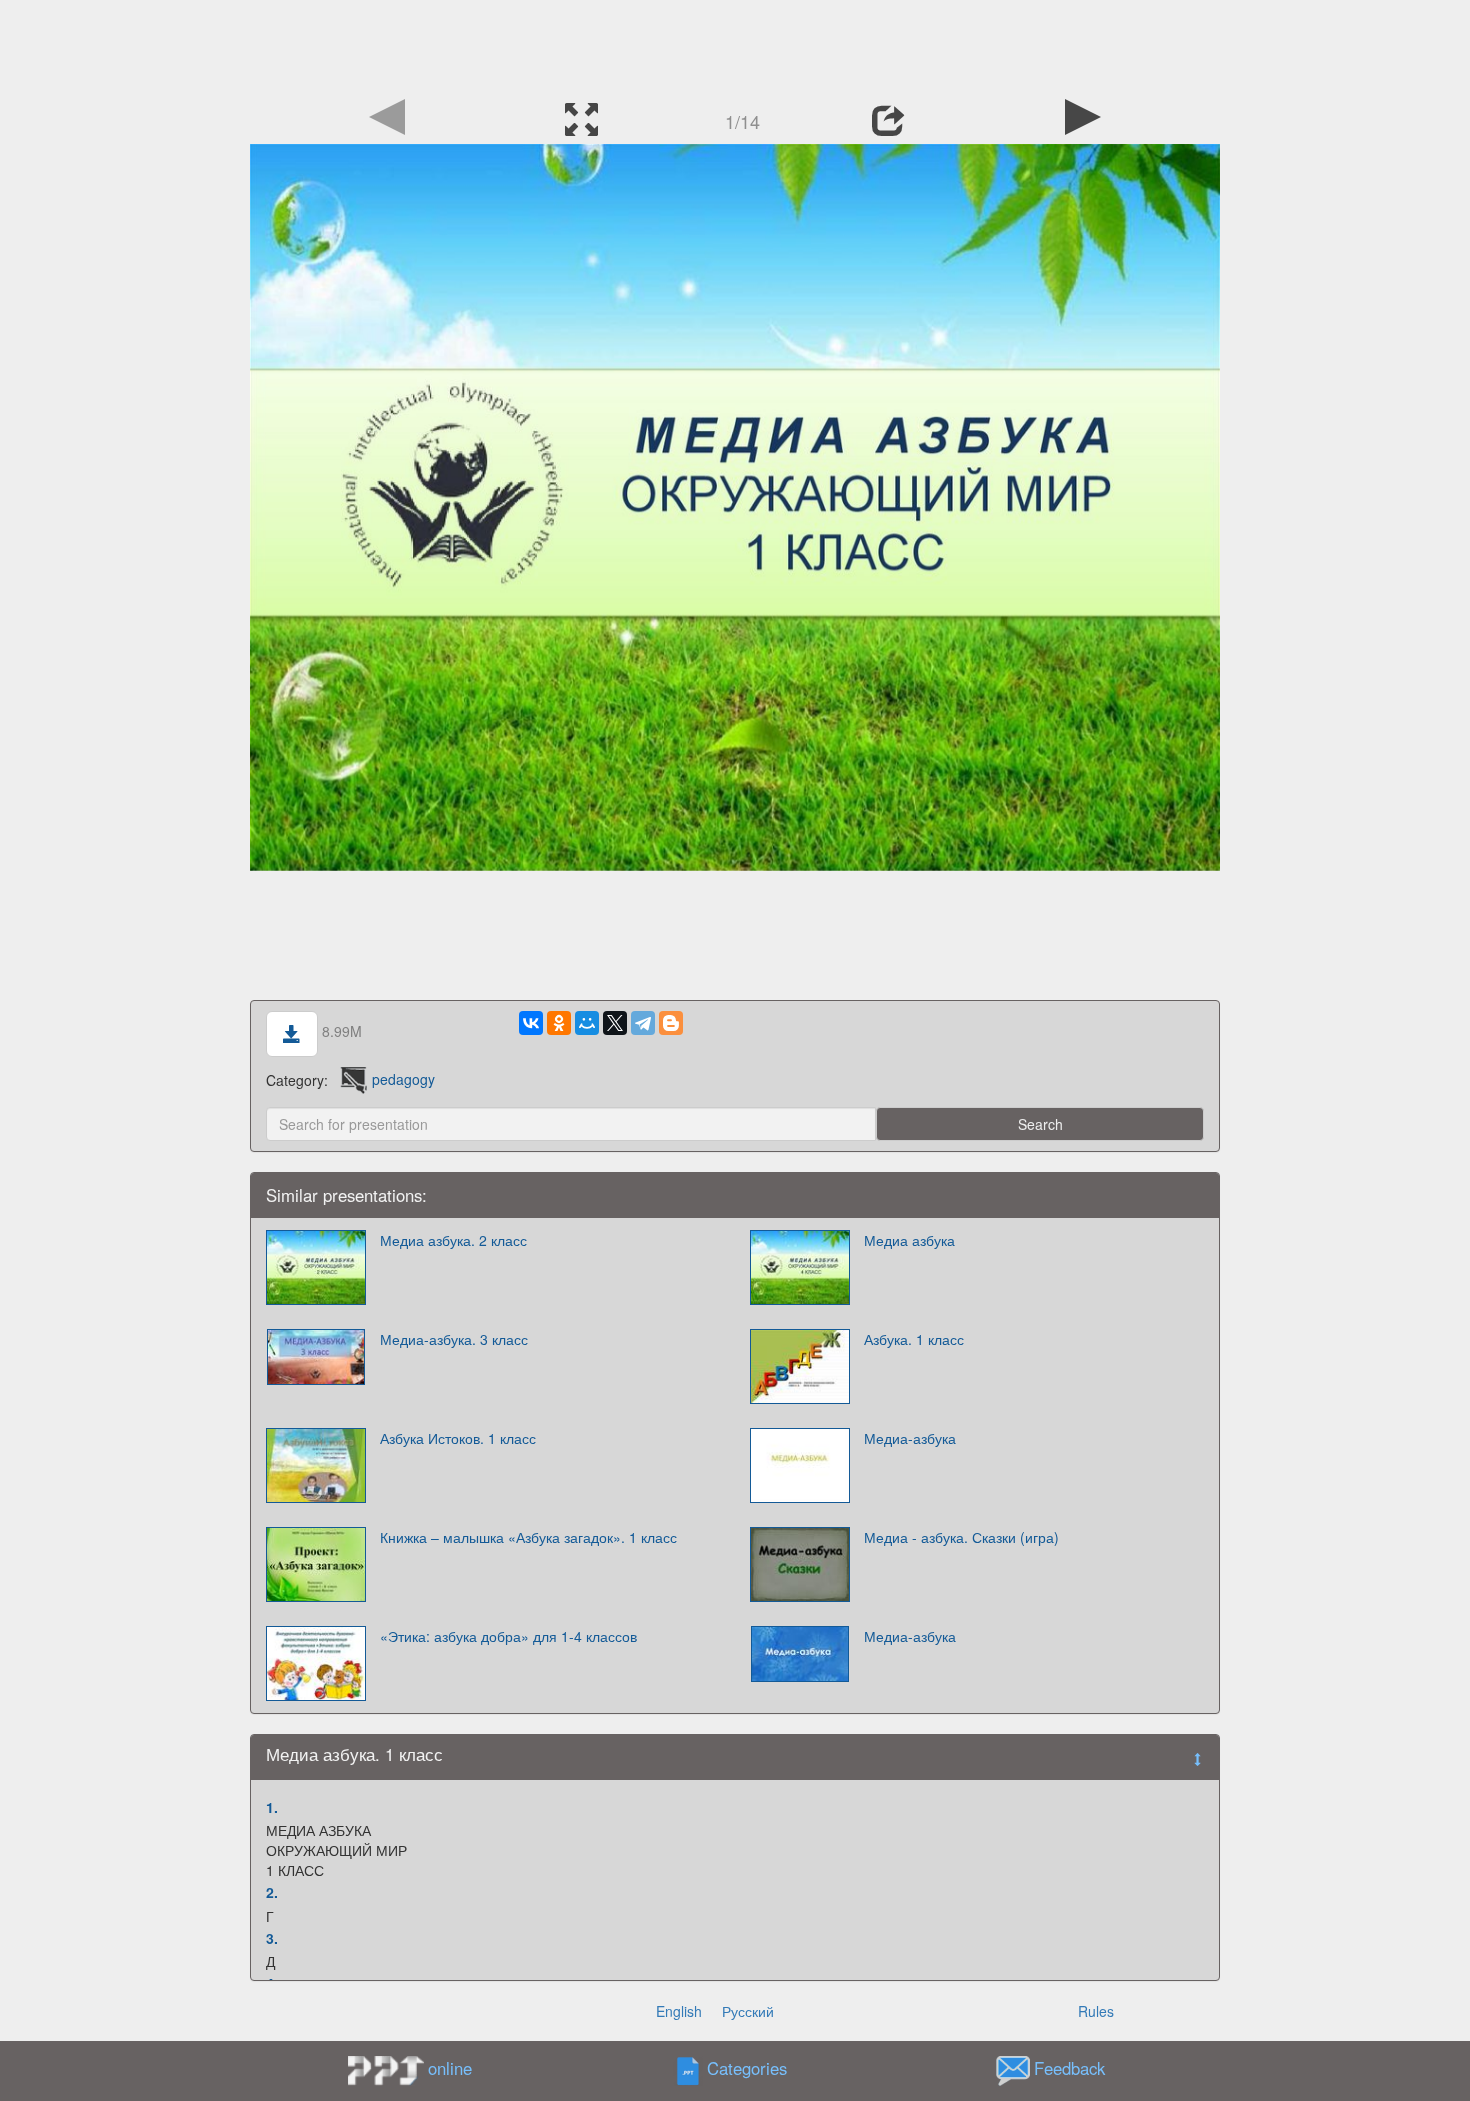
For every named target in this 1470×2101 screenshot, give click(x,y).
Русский (748, 2011)
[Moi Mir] (587, 1023)
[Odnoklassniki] (559, 1023)
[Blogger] (671, 1023)
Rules (1096, 2011)
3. (272, 1938)
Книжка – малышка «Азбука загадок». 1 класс (528, 1537)
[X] (615, 1023)
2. (272, 1892)
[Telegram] (643, 1023)
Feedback (1069, 2068)
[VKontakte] (531, 1023)
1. (272, 1807)
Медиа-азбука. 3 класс (454, 1339)
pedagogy (403, 1079)
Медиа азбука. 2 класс (453, 1240)
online (450, 2068)
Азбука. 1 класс (914, 1339)
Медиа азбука (909, 1240)
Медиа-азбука (910, 1438)
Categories (747, 2068)
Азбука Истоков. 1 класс (458, 1438)
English (679, 2011)
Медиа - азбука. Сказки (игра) (961, 1537)
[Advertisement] (735, 45)
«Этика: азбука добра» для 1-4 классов (508, 1636)
